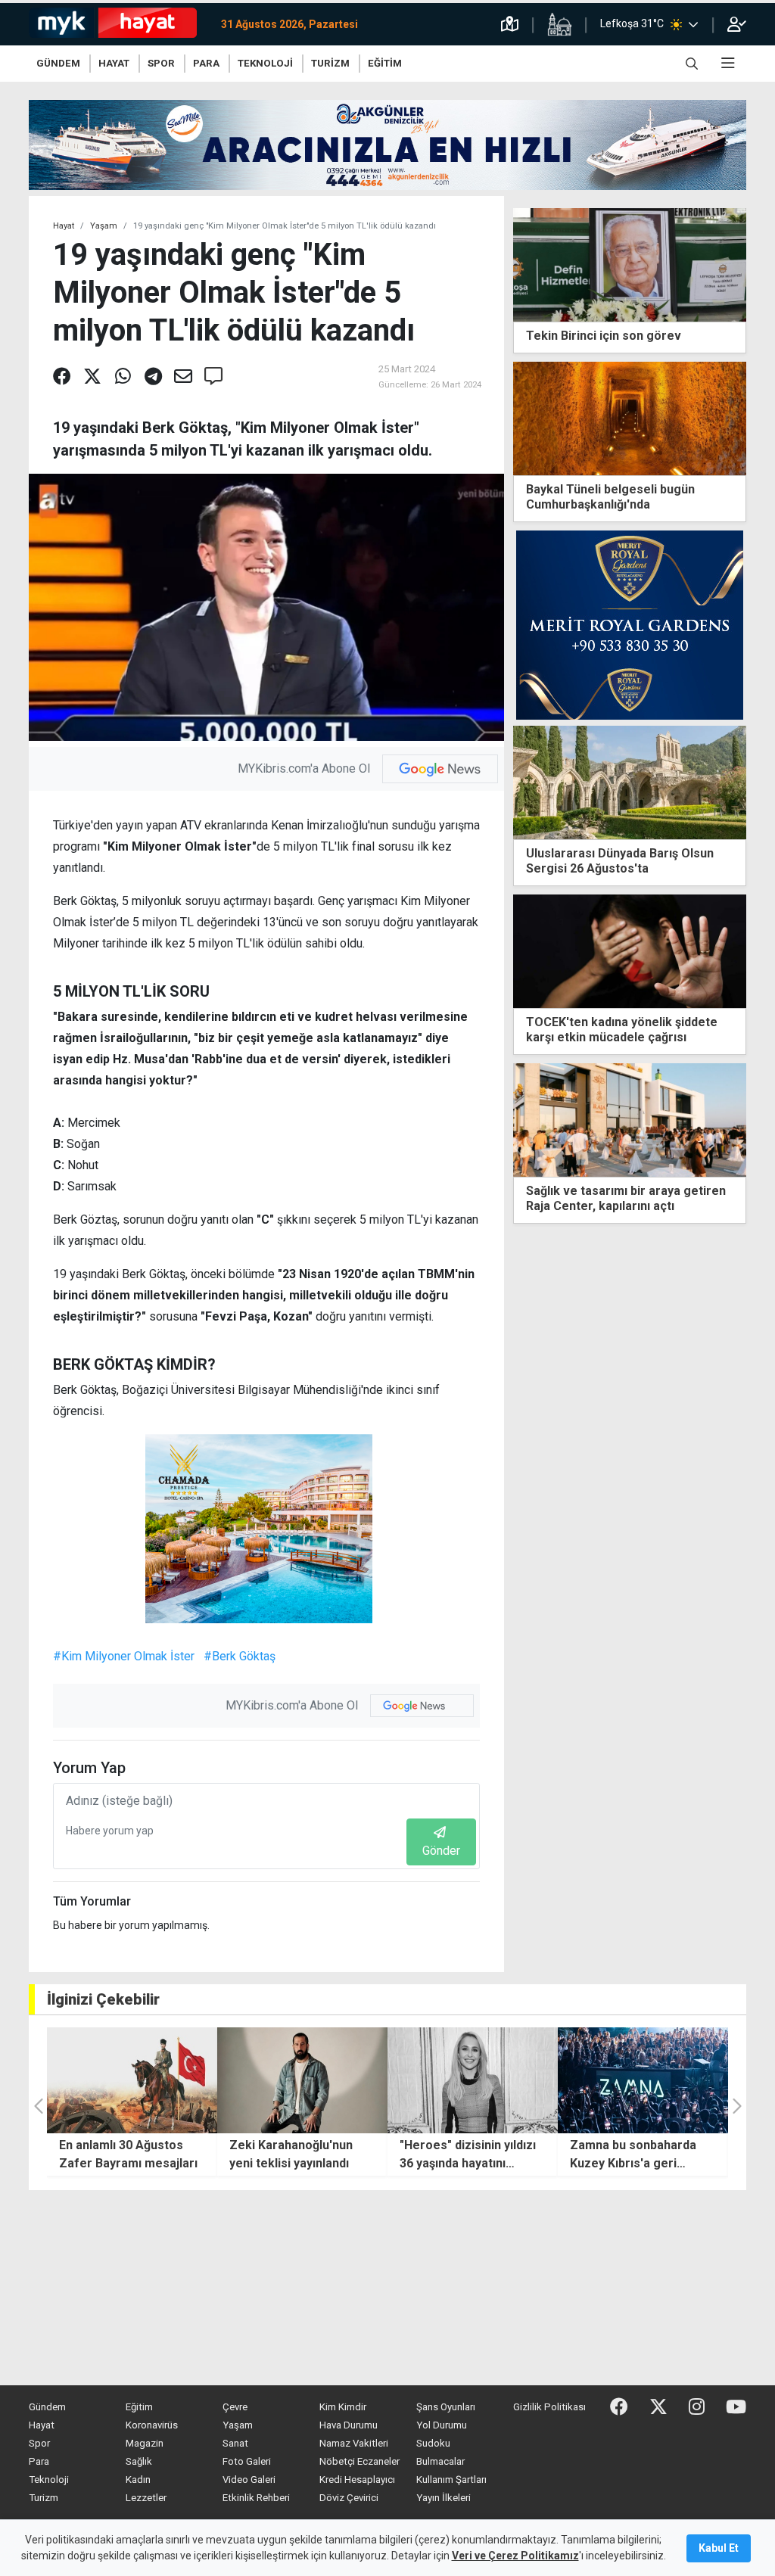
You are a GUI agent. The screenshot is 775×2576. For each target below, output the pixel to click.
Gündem (47, 2407)
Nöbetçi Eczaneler (359, 2461)
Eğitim (139, 2407)
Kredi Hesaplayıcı (357, 2480)
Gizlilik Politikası (549, 2407)
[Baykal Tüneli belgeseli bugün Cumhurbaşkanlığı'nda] (630, 417)
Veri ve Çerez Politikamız (515, 2556)
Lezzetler (146, 2498)
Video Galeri (249, 2480)
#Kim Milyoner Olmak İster (124, 1656)
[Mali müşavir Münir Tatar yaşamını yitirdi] (630, 1120)
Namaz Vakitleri (354, 2443)
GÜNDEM (58, 63)
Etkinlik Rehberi (256, 2498)
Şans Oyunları (446, 2407)
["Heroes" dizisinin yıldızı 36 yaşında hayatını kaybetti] (302, 2080)
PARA (206, 63)
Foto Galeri (247, 2461)
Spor (39, 2443)
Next (740, 1148)
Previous (519, 1148)
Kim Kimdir (343, 2407)
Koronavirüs (152, 2425)
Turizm (44, 2498)
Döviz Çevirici (349, 2498)
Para (39, 2461)
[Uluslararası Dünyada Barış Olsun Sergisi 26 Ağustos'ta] (630, 781)
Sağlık (139, 2461)
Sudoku (433, 2443)
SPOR (161, 63)
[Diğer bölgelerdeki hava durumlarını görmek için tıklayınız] (693, 24)
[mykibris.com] (119, 24)
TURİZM (330, 63)
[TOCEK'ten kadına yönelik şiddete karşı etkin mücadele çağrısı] (630, 950)
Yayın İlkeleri (444, 2498)
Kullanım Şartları (451, 2480)
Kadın (138, 2480)
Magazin (145, 2443)
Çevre (235, 2407)
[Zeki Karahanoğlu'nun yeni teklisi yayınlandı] (132, 2080)
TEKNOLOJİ (265, 63)
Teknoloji (49, 2480)
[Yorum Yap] (213, 377)
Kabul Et (719, 2548)
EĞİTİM (385, 63)
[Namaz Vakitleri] (559, 24)
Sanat (235, 2443)
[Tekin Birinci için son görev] (630, 264)
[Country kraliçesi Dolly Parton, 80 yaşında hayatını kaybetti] (643, 2080)
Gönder (441, 1851)
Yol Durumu (442, 2425)
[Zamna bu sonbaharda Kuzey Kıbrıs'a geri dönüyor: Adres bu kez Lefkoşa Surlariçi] (473, 2080)
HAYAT (114, 63)
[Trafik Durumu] (510, 24)
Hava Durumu (349, 2425)
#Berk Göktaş (240, 1656)
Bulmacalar (440, 2461)
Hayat (64, 226)
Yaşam (104, 226)
